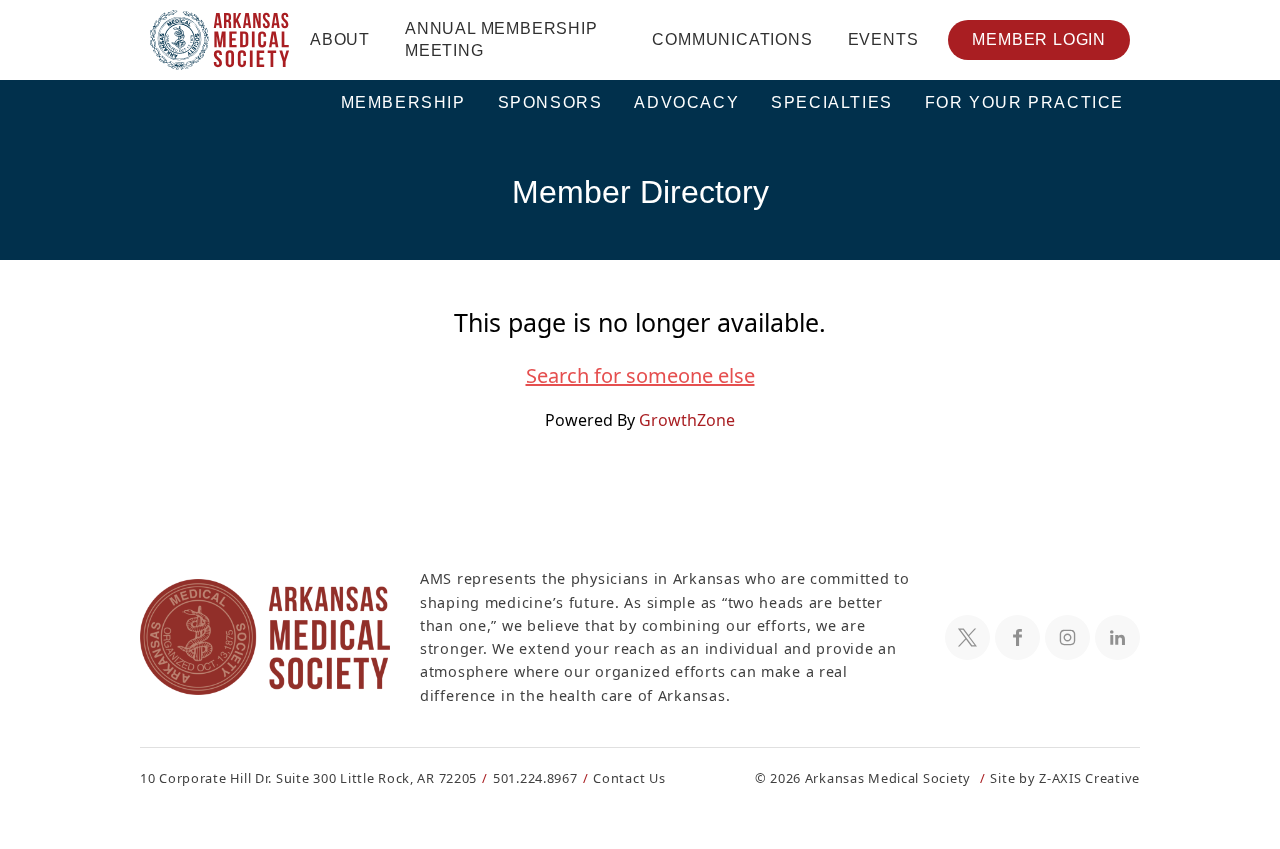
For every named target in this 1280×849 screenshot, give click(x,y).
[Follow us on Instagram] (1067, 637)
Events (883, 39)
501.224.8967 (535, 778)
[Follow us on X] (967, 637)
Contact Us (629, 778)
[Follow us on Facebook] (1017, 637)
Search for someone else (640, 375)
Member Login (1039, 39)
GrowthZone (687, 420)
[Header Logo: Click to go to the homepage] (220, 40)
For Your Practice (1024, 102)
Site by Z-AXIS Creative (1065, 778)
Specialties (832, 102)
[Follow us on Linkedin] (1117, 637)
